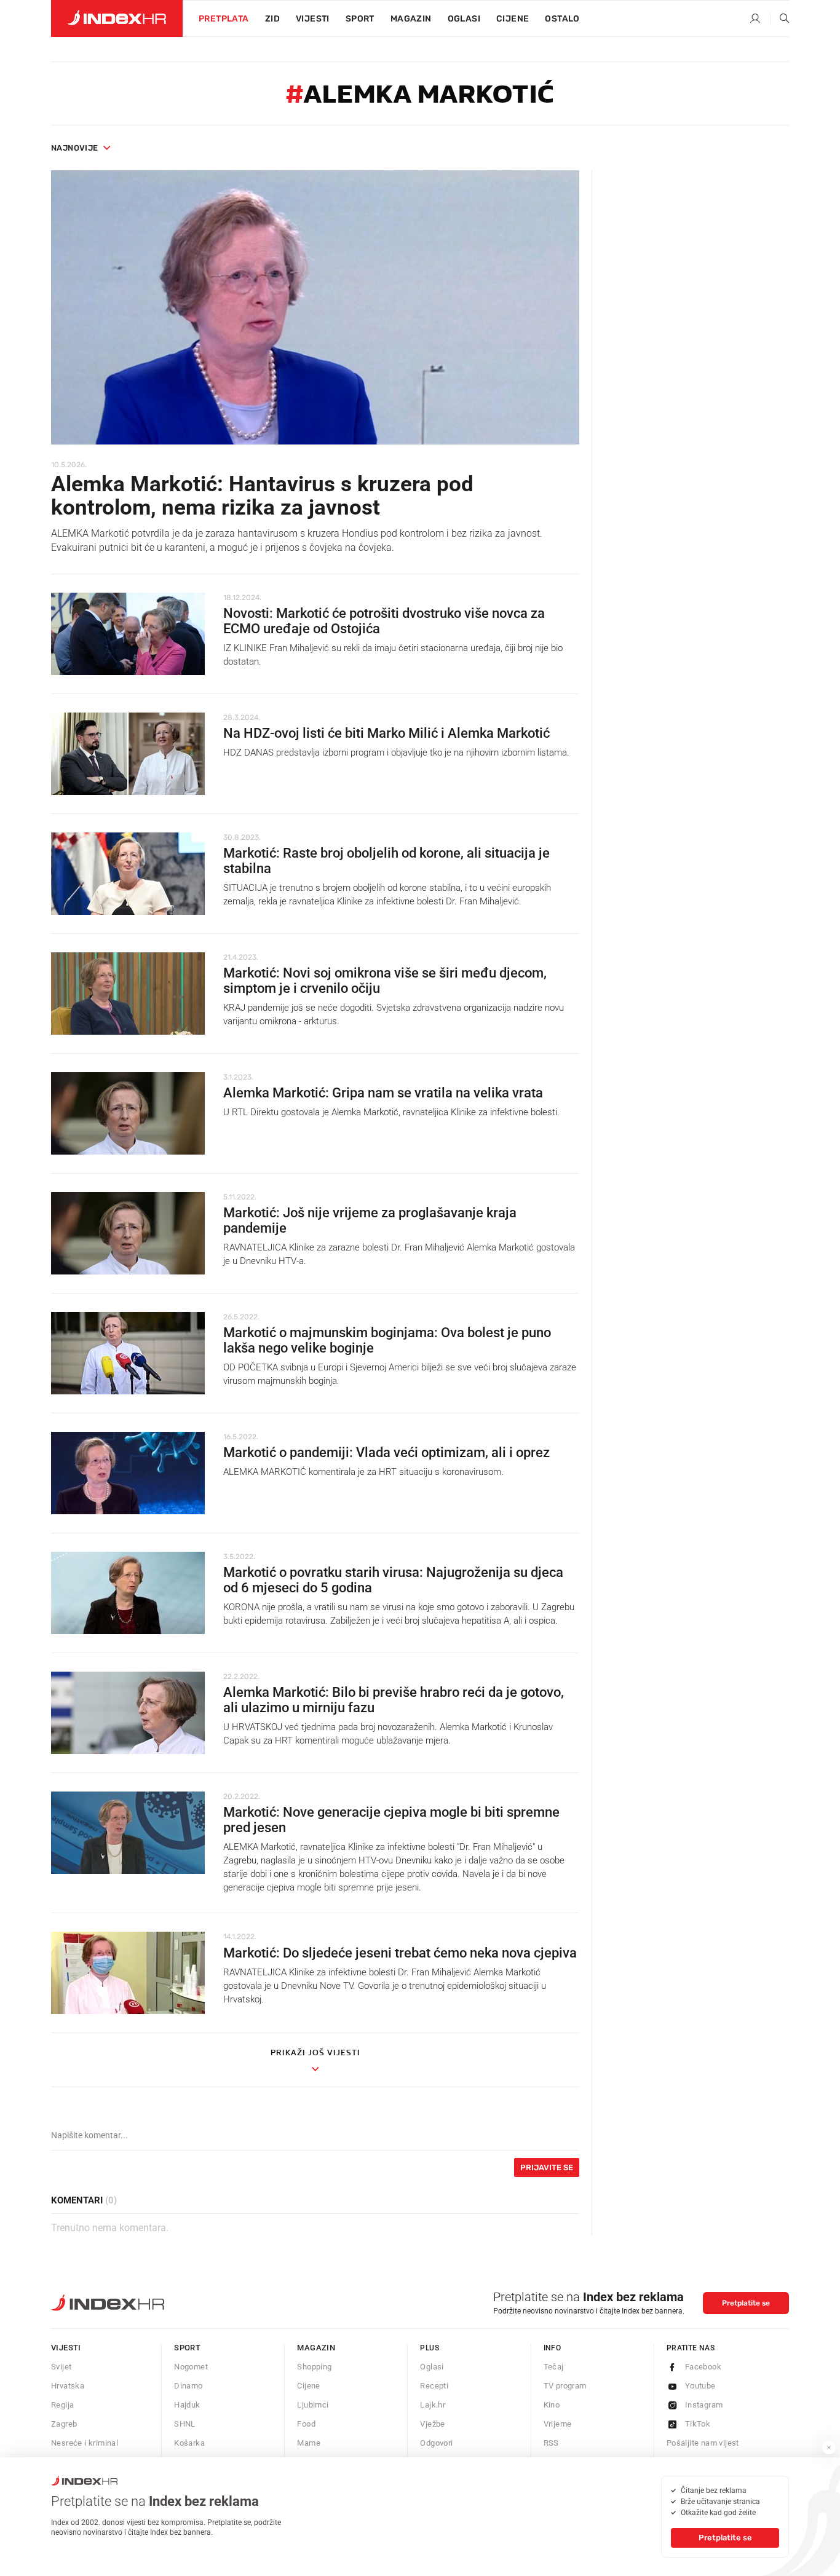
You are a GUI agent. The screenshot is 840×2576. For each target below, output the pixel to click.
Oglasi (464, 19)
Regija (62, 2405)
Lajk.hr (433, 2405)
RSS (551, 2443)
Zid (272, 19)
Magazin (316, 2348)
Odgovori (436, 2443)
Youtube (700, 2386)
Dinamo (188, 2386)
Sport (360, 19)
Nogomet (191, 2367)
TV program (565, 2386)
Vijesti (313, 19)
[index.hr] (117, 18)
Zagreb (64, 2424)
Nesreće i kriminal (85, 2443)
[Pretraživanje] (780, 19)
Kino (552, 2405)
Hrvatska (68, 2386)
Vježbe (432, 2424)
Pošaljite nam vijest (703, 2443)
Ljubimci (313, 2405)
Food (306, 2424)
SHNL (185, 2424)
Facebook (703, 2367)
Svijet (61, 2367)
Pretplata (224, 19)
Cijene (513, 19)
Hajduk (187, 2405)
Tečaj (554, 2367)
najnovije (75, 148)
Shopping (314, 2367)
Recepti (434, 2386)
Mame (309, 2443)
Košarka (189, 2443)
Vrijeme (558, 2424)
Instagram (704, 2405)
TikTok (698, 2424)
